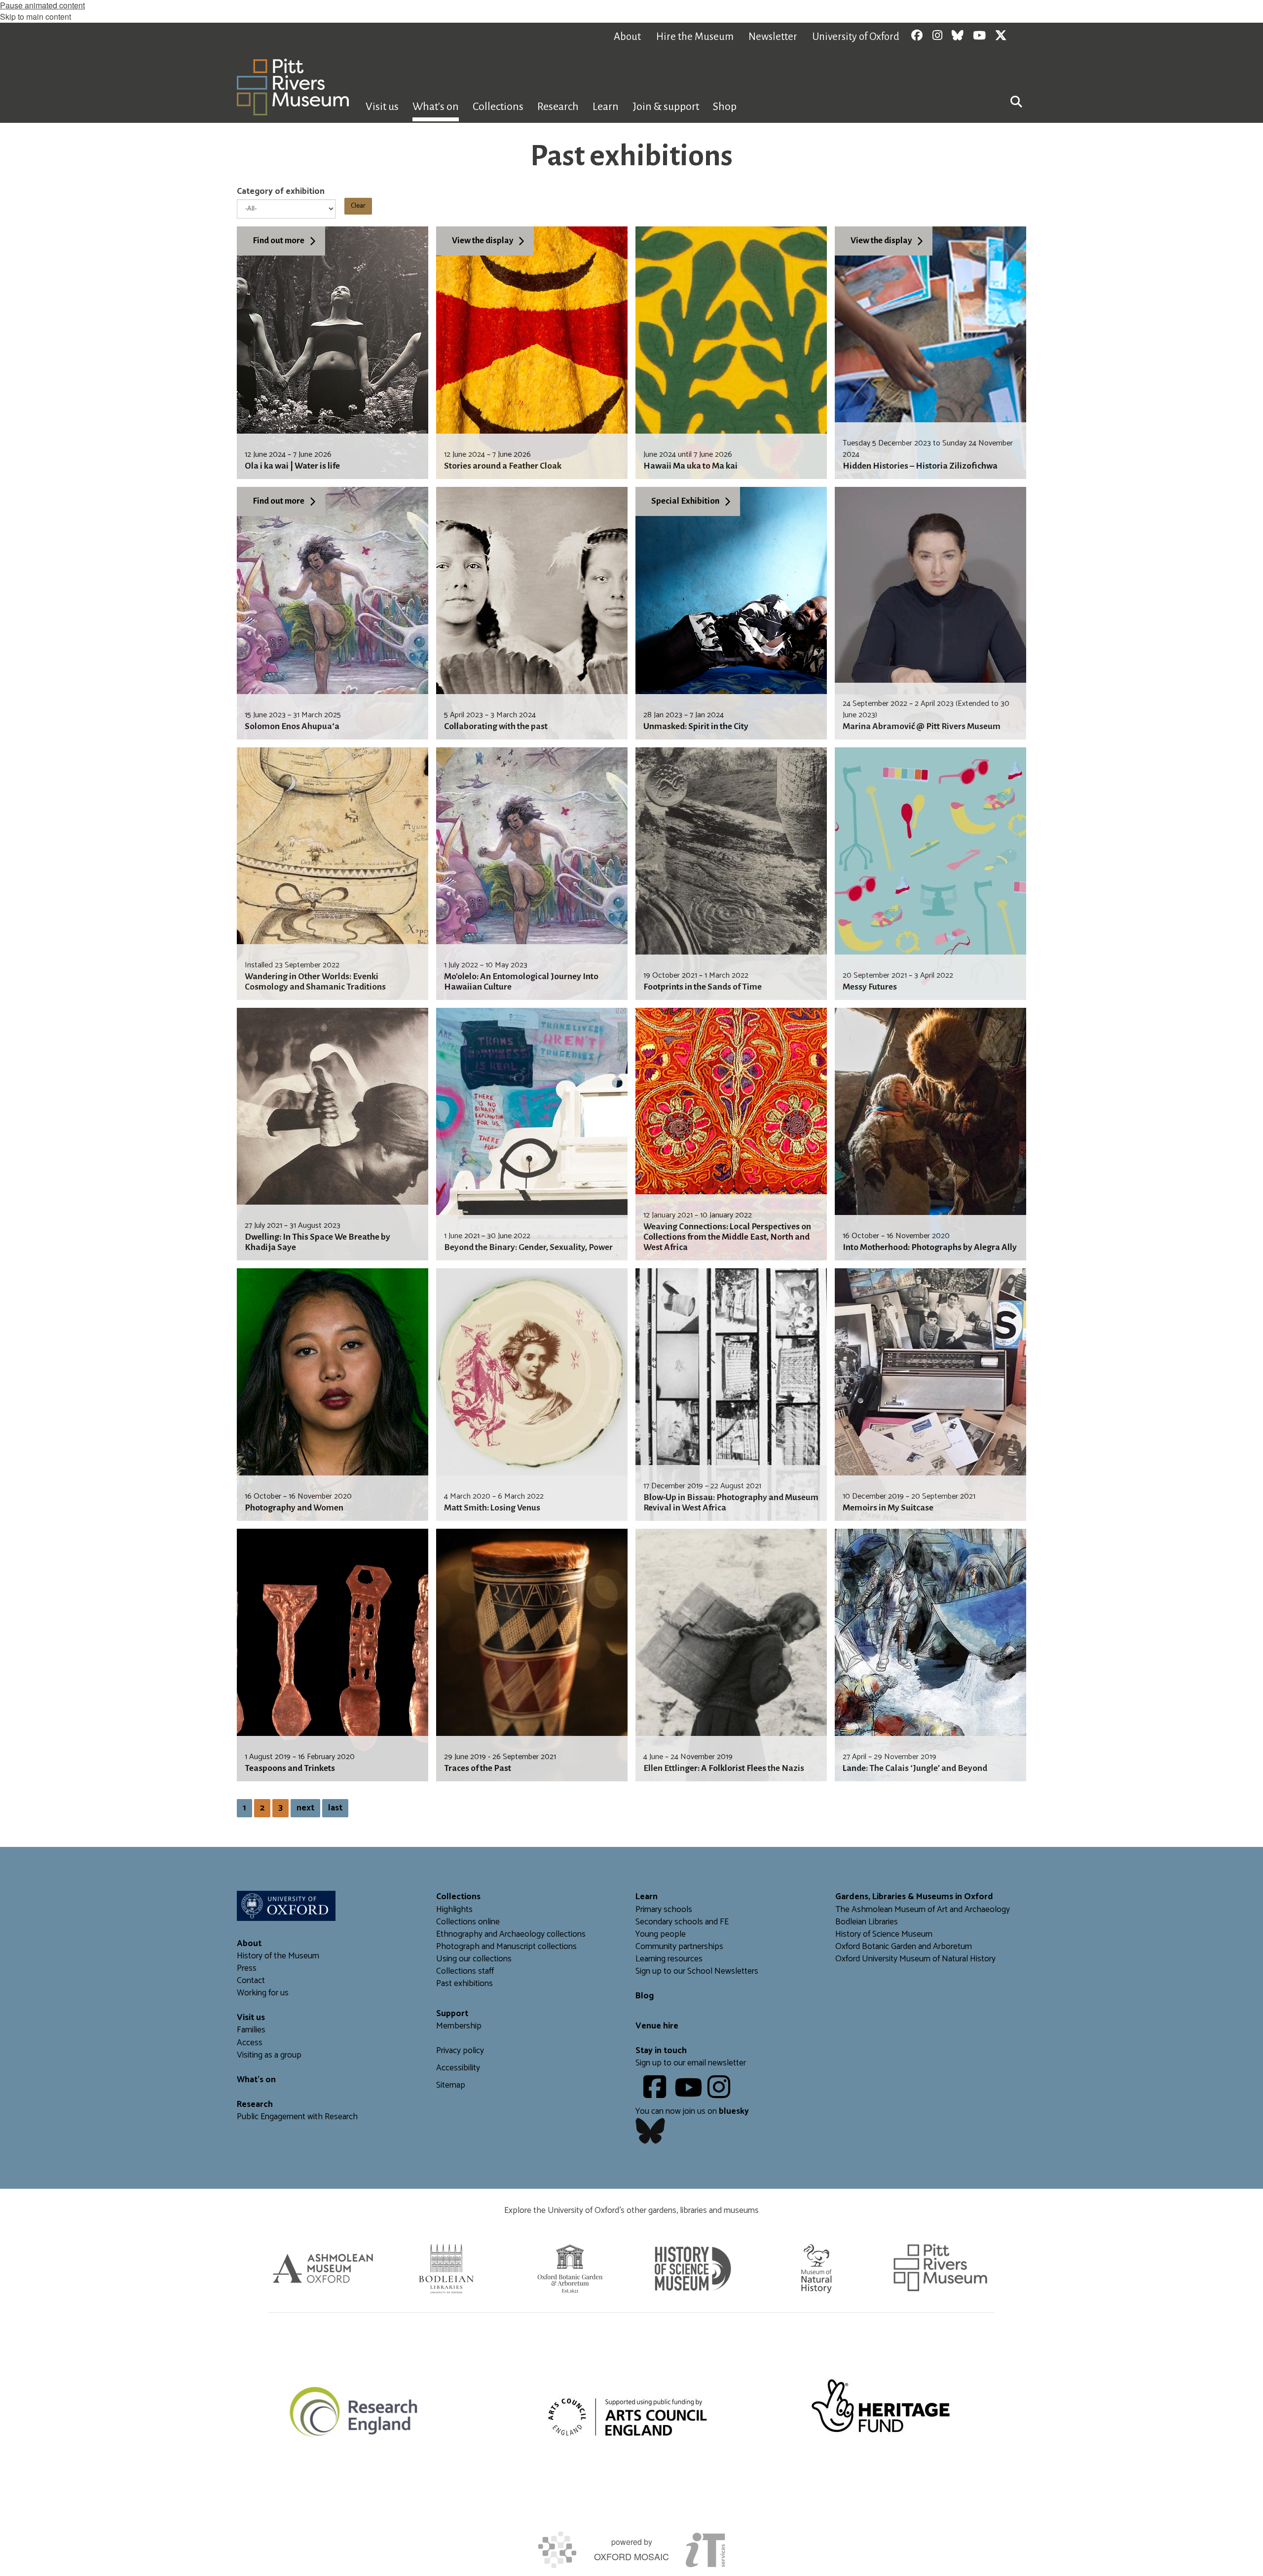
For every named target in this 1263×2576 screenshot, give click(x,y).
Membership (459, 2026)
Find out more (279, 240)
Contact (251, 1981)
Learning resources (669, 1959)
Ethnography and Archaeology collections (511, 1934)
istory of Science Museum (887, 1934)
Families (251, 2030)
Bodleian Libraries (867, 1922)
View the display (483, 240)
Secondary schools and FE (682, 1922)
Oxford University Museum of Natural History (915, 1959)
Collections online (468, 1922)
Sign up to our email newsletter (691, 2063)
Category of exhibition (281, 192)
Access (250, 2043)
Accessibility (458, 2068)
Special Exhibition (685, 501)
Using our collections (474, 1959)
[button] (1016, 101)
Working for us (263, 1993)
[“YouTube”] (690, 2094)
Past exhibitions (464, 1984)
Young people (661, 1934)
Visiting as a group (269, 2055)
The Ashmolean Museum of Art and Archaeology (923, 1910)
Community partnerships (679, 1947)
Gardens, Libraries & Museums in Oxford (914, 1897)
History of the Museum (278, 1956)
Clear (358, 206)
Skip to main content (36, 17)
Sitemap (451, 2085)
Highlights (454, 1910)
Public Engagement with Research (297, 2117)
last (335, 1808)
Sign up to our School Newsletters (697, 1971)
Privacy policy (460, 2051)
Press (247, 1969)
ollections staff (467, 1971)
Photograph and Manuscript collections (506, 1947)
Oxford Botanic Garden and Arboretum (904, 1947)
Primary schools (664, 1910)
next (305, 1808)
